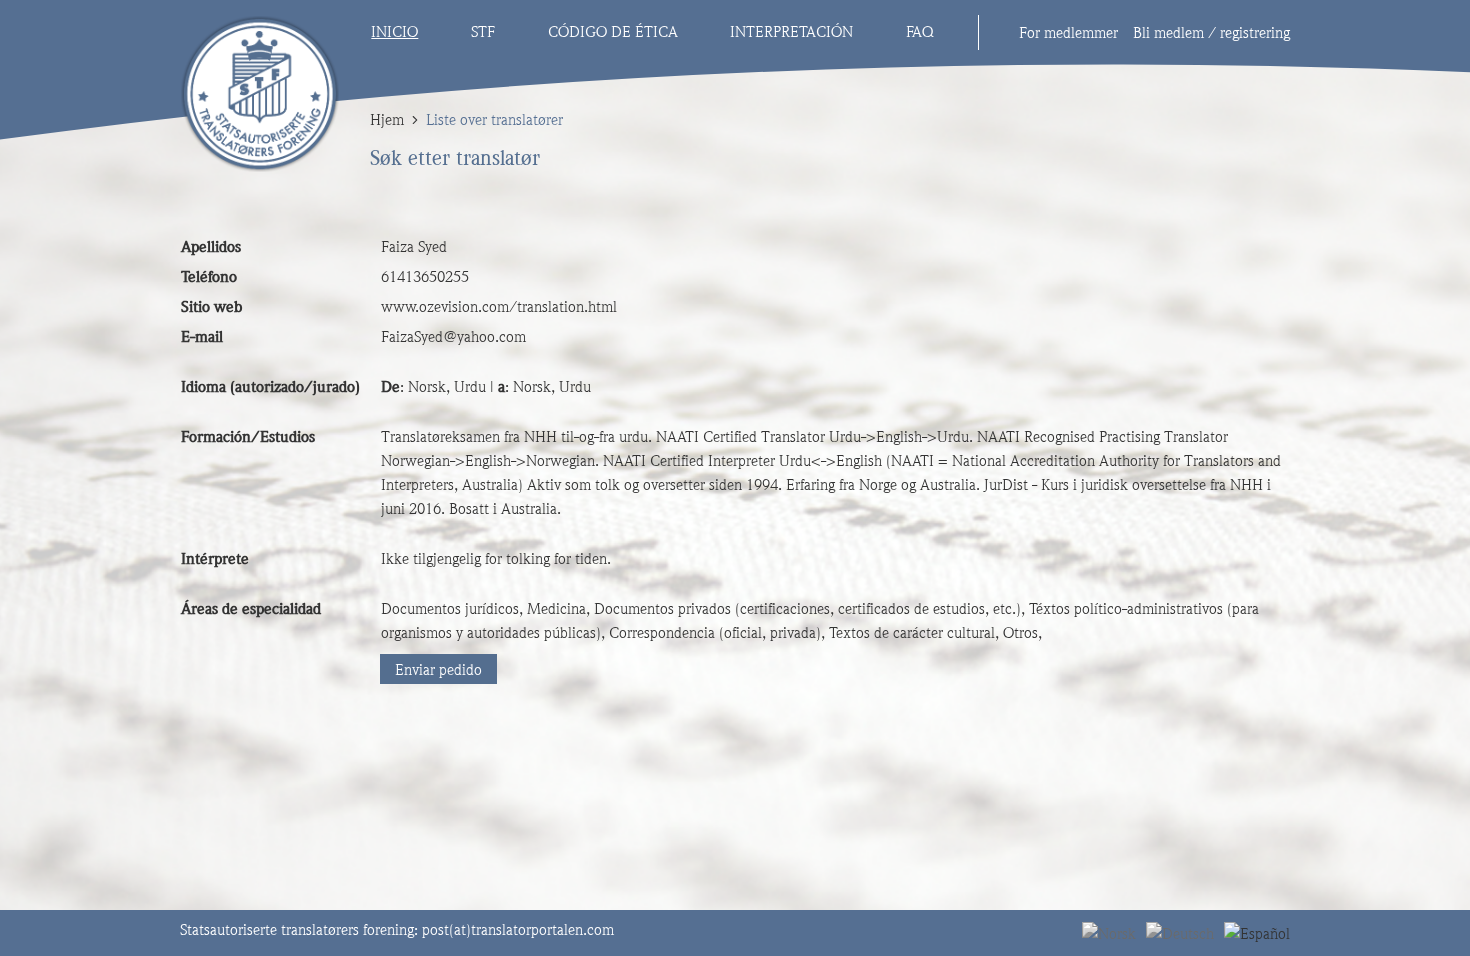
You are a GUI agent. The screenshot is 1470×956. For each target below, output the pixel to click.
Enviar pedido (438, 670)
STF (483, 32)
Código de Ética (613, 32)
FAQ (919, 32)
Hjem (387, 120)
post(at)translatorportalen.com (518, 930)
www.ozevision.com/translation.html (499, 307)
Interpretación (791, 32)
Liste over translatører (494, 120)
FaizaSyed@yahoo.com (453, 337)
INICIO (394, 32)
